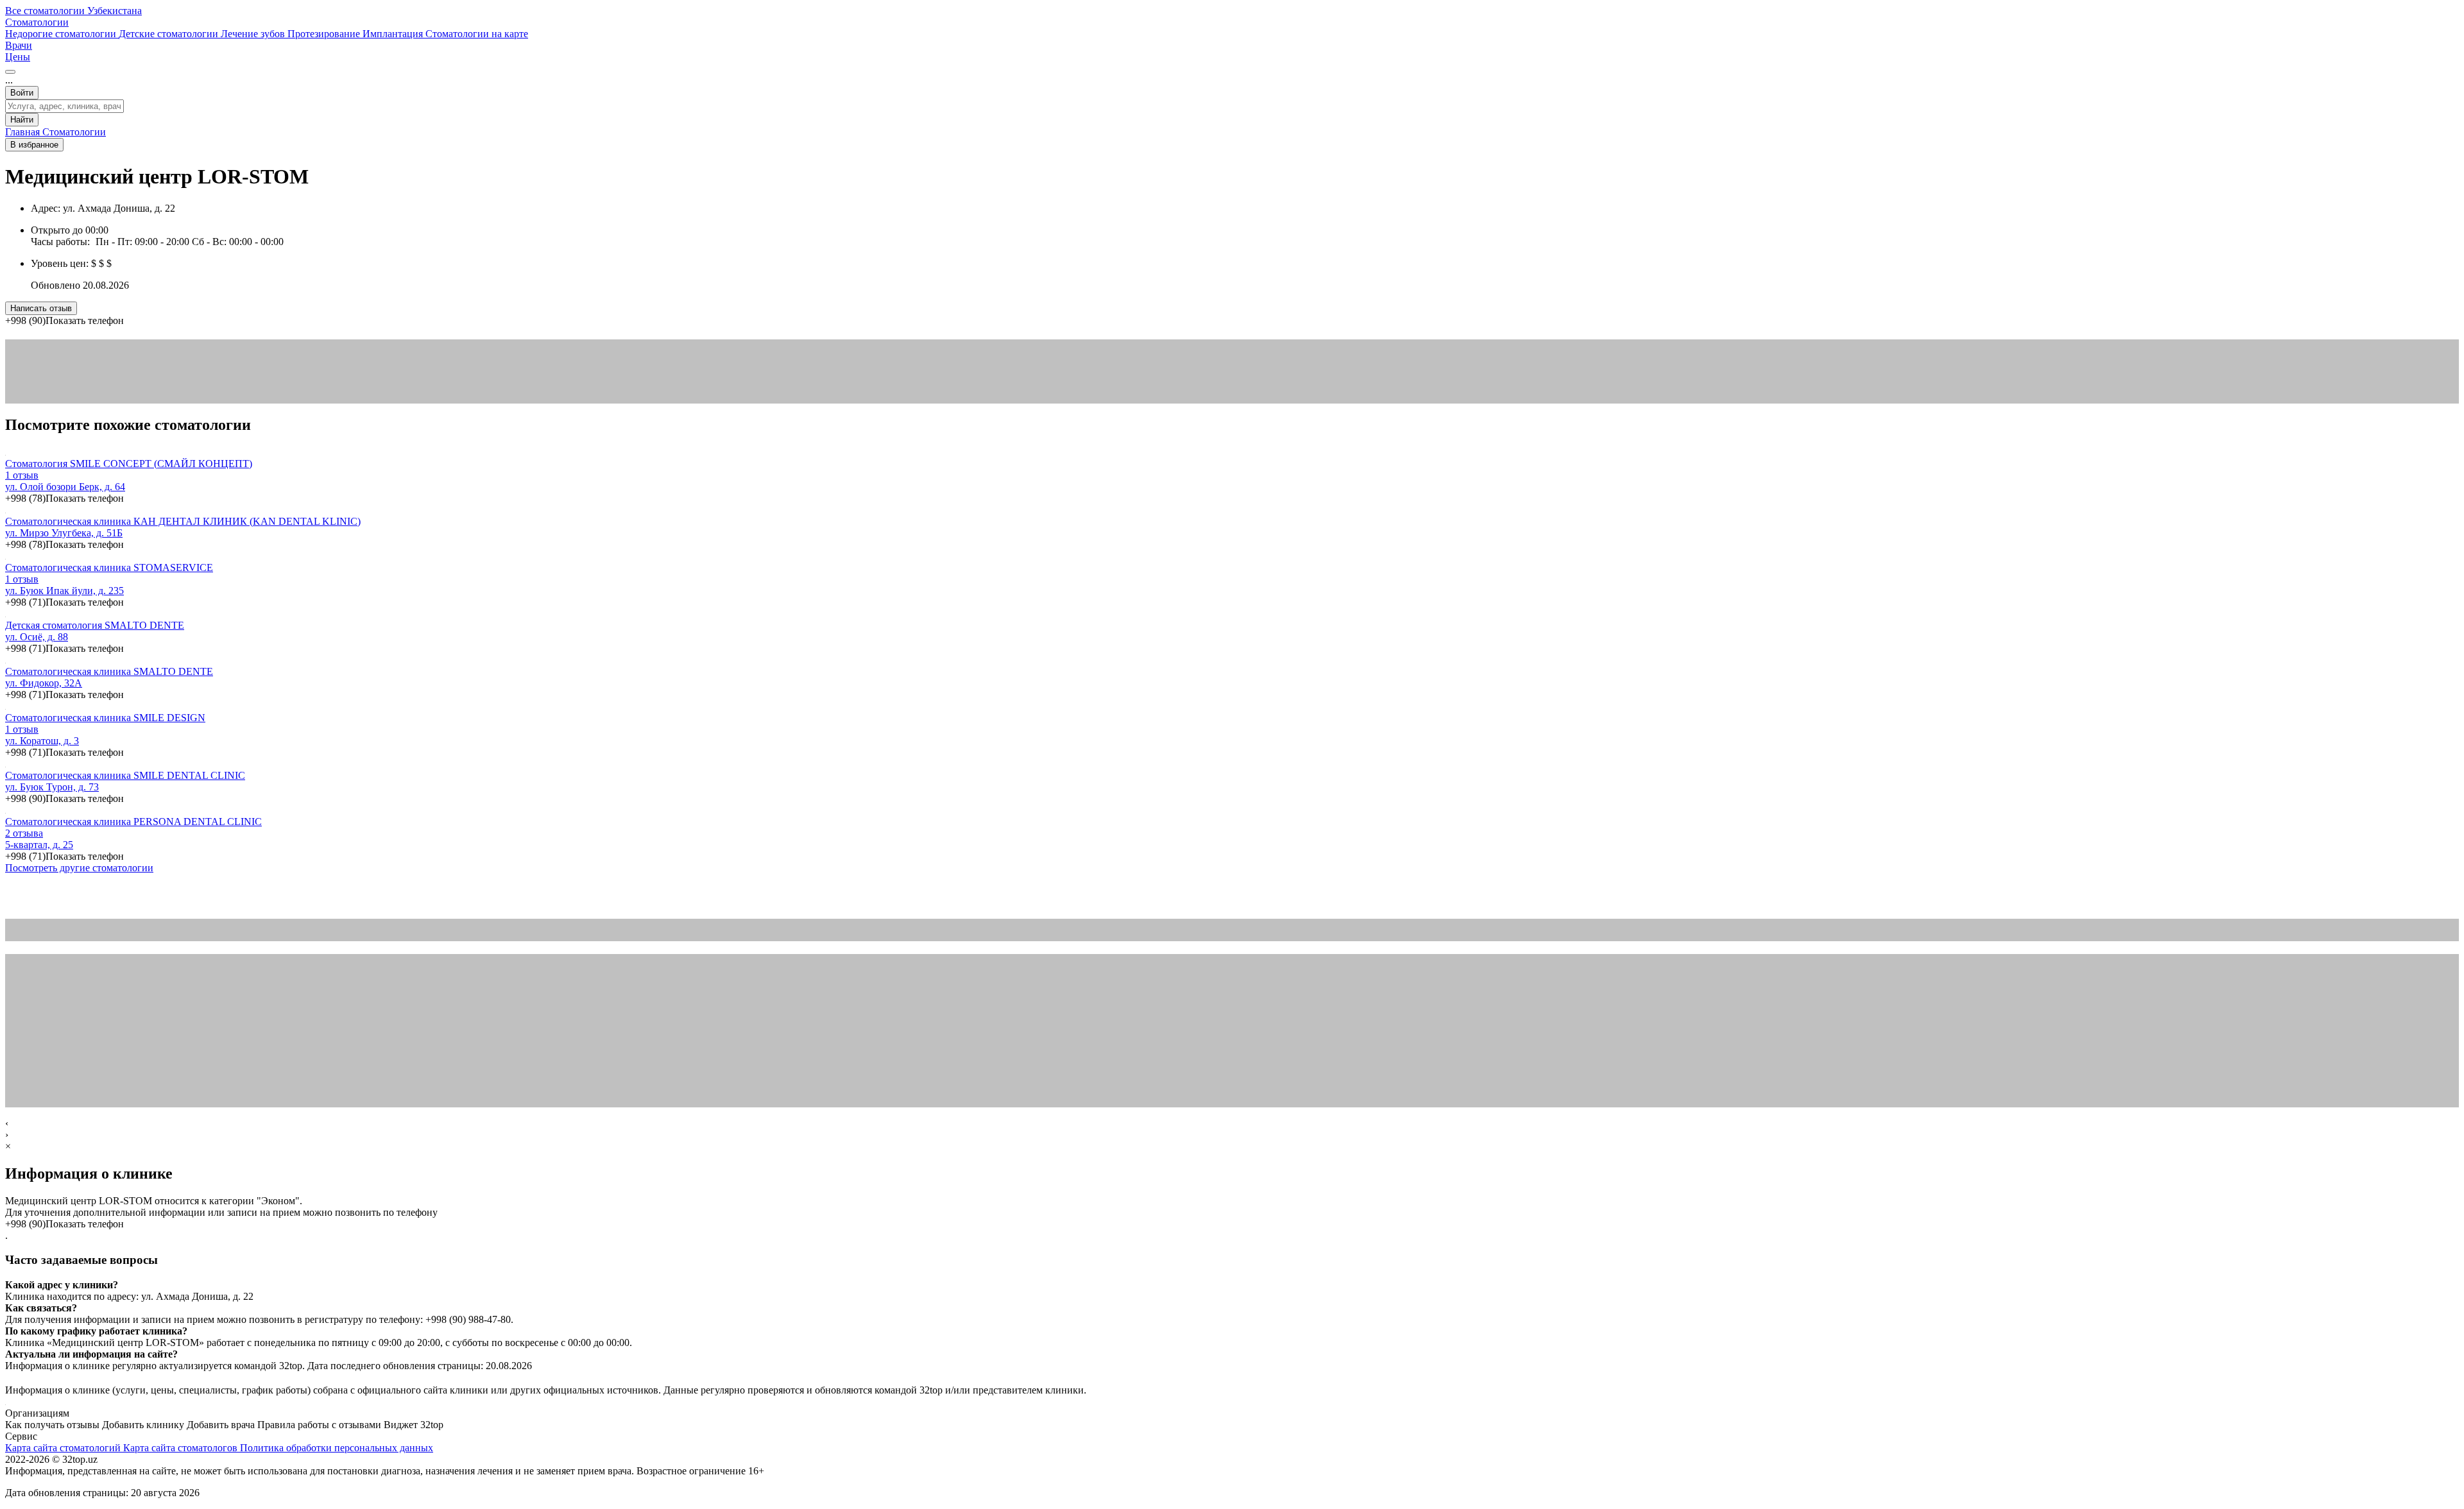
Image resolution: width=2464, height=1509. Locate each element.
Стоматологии (37, 22)
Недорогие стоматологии (62, 34)
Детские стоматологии (170, 34)
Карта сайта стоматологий (64, 1448)
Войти (22, 93)
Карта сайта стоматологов (182, 1448)
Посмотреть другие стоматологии (79, 868)
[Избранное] (10, 72)
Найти (22, 120)
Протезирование (325, 34)
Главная (24, 132)
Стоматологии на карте (477, 34)
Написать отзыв (41, 308)
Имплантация (394, 34)
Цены (18, 57)
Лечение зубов (254, 34)
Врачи (19, 45)
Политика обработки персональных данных (337, 1448)
